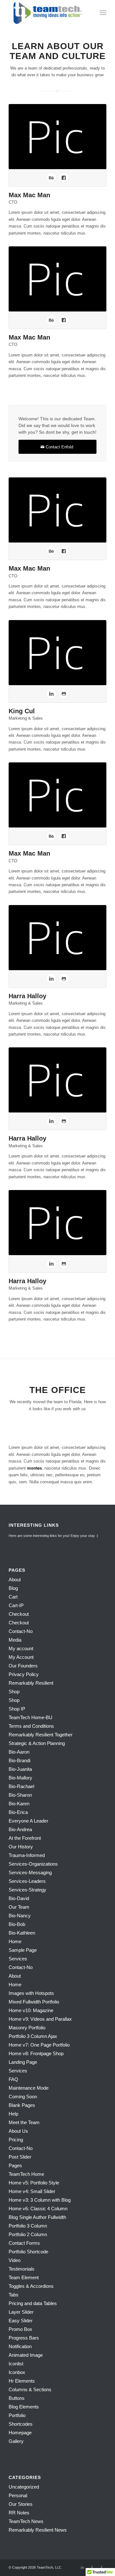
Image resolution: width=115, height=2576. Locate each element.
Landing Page (23, 2062)
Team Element (24, 2277)
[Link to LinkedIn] (82, 2567)
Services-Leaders (27, 1881)
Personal (18, 2495)
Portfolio (17, 2415)
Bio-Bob (17, 1924)
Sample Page (23, 1950)
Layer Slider (21, 2312)
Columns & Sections (30, 2389)
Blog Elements (24, 2407)
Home (15, 1941)
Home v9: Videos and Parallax (40, 2019)
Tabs (14, 2295)
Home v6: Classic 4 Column (38, 2209)
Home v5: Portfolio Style (34, 2183)
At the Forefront (25, 1838)
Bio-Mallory (20, 1778)
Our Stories (21, 2504)
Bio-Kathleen (22, 1933)
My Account (21, 1657)
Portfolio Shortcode (28, 2252)
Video (15, 2260)
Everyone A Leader (28, 1821)
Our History (21, 1847)
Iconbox (17, 2372)
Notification (20, 2346)
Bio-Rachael (21, 1786)
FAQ (13, 2079)
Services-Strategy (27, 1890)
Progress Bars (24, 2338)
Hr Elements (22, 2381)
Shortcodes (21, 2424)
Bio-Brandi (19, 1760)
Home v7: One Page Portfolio (39, 2045)
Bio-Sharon (20, 1795)
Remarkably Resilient (31, 1683)
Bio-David (19, 1898)
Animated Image (26, 2355)
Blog (13, 1588)
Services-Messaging (30, 1872)
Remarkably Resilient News (38, 2530)
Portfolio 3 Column (28, 2226)
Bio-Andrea (20, 1829)
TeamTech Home (26, 2174)
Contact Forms (24, 2243)
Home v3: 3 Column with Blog (40, 2200)
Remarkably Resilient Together (41, 1735)
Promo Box (20, 2329)
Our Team (19, 1907)
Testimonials (22, 2269)
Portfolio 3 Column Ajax (33, 2036)
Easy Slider (21, 2321)
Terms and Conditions (31, 1726)
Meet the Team (24, 2122)
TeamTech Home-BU (31, 1717)
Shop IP (17, 1709)
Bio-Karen (19, 1804)
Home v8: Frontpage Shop (36, 2053)
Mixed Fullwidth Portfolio (34, 2002)
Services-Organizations (33, 1864)
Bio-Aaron (19, 1752)
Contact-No (21, 1631)
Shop (14, 1692)
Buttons (17, 2398)
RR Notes (19, 2513)
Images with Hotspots (31, 1993)
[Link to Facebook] (92, 2567)
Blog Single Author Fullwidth (37, 2217)
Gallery (16, 2441)
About (15, 1580)
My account (21, 1648)
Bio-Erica (18, 1812)
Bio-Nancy (20, 1916)
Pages (15, 2165)
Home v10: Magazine (31, 2010)
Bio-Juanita (20, 1769)
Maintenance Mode (29, 2088)
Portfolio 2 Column (28, 2234)
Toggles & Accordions (31, 2286)
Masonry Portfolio (27, 2028)
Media (15, 1640)
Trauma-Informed (27, 1855)
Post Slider (20, 2157)
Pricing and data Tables (33, 2303)
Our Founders (23, 1666)
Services (18, 1959)
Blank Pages (22, 2105)
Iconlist (16, 2364)
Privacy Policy (24, 1674)
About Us (18, 2131)
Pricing (16, 2140)
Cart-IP (16, 1605)
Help (13, 2114)
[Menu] (103, 13)
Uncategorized (24, 2487)
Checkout (19, 1614)
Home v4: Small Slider (32, 2191)
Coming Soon (23, 2097)
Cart (13, 1597)
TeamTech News (26, 2521)
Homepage (20, 2433)
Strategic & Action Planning (37, 1743)
